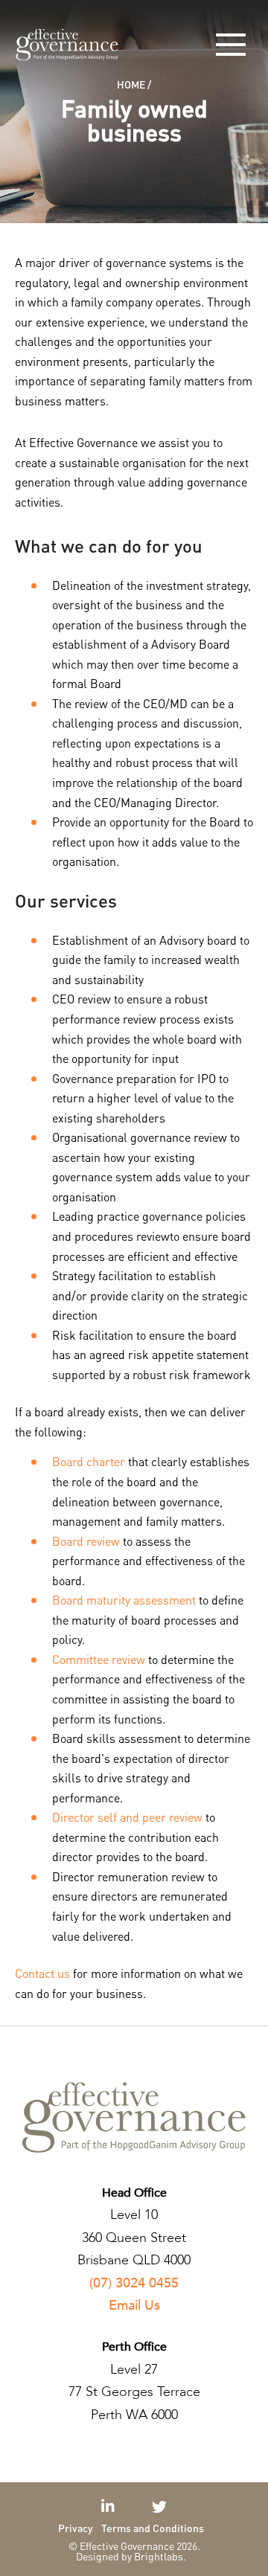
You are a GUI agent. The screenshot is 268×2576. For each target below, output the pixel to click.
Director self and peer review (127, 1817)
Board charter (89, 1461)
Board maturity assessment (124, 1600)
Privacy (76, 2528)
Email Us (134, 2306)
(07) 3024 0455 (134, 2283)
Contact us (42, 1973)
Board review (86, 1541)
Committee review (99, 1659)
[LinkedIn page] (110, 2506)
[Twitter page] (159, 2506)
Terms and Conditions (153, 2528)
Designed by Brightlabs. (131, 2556)
